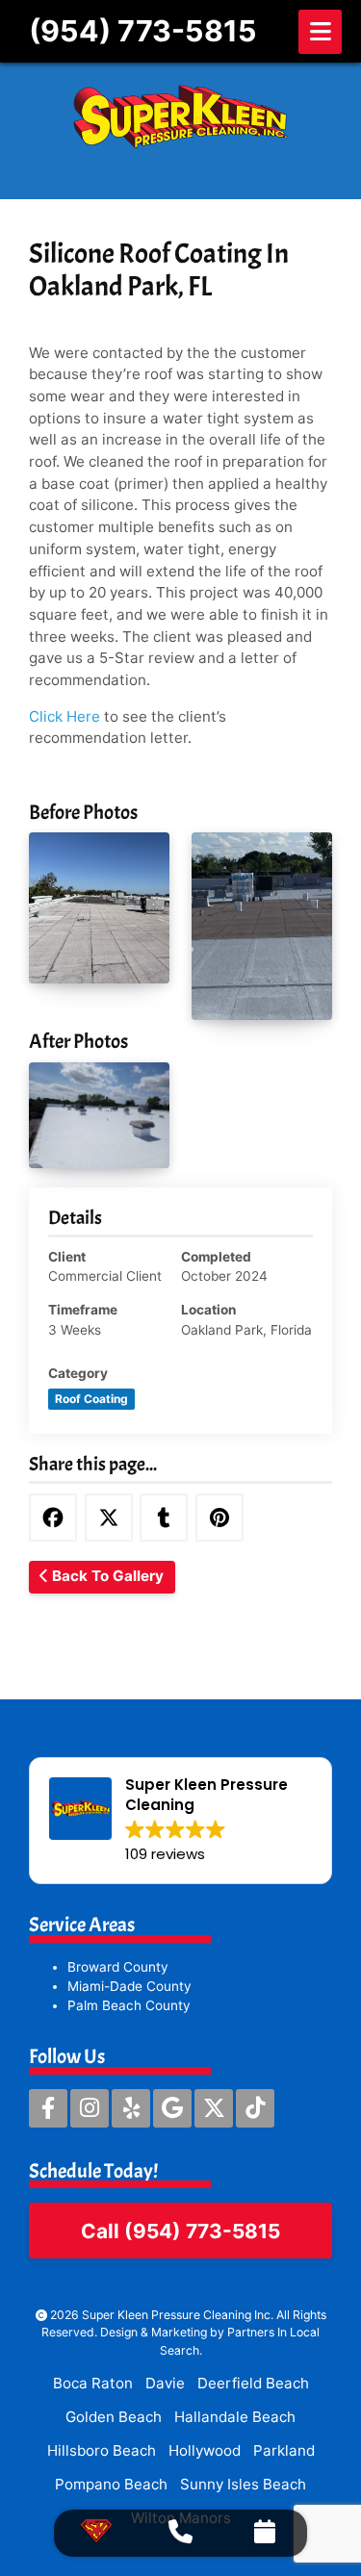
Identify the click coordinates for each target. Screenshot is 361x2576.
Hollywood (205, 2450)
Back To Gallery (106, 1576)
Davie (165, 2383)
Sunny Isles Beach (243, 2484)
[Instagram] (90, 2108)
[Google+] (172, 2108)
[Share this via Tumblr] (164, 1518)
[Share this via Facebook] (53, 1518)
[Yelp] (131, 2108)
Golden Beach (114, 2417)
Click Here (64, 716)
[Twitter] (214, 2108)
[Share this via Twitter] (109, 1518)
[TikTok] (255, 2108)
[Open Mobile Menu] (320, 32)
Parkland (284, 2450)
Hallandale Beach (235, 2417)
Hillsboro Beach (102, 2450)
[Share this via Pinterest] (219, 1518)
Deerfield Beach (253, 2383)
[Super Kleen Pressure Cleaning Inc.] (180, 116)
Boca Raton (93, 2383)
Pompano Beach (111, 2484)
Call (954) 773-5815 (180, 2231)
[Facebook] (48, 2108)
